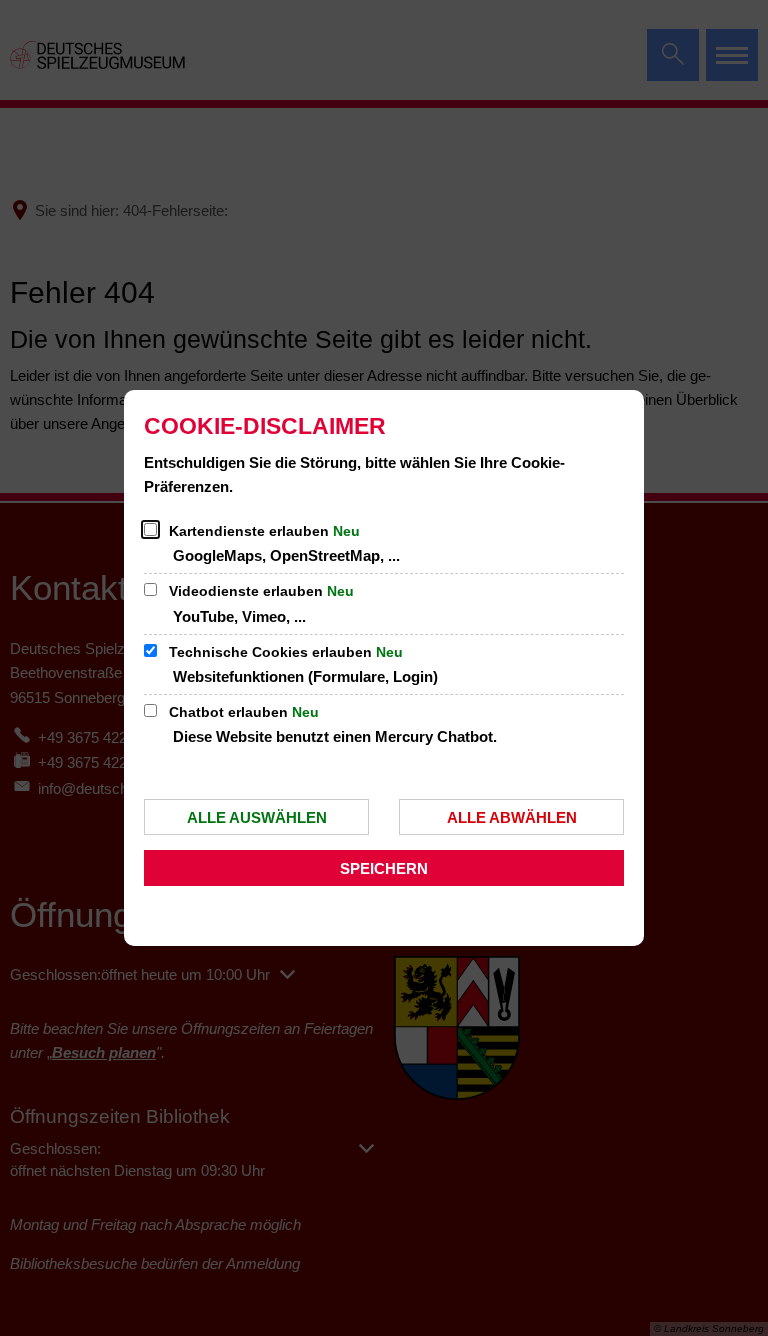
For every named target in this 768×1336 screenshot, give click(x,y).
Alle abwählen (512, 817)
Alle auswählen (257, 817)
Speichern (384, 868)
